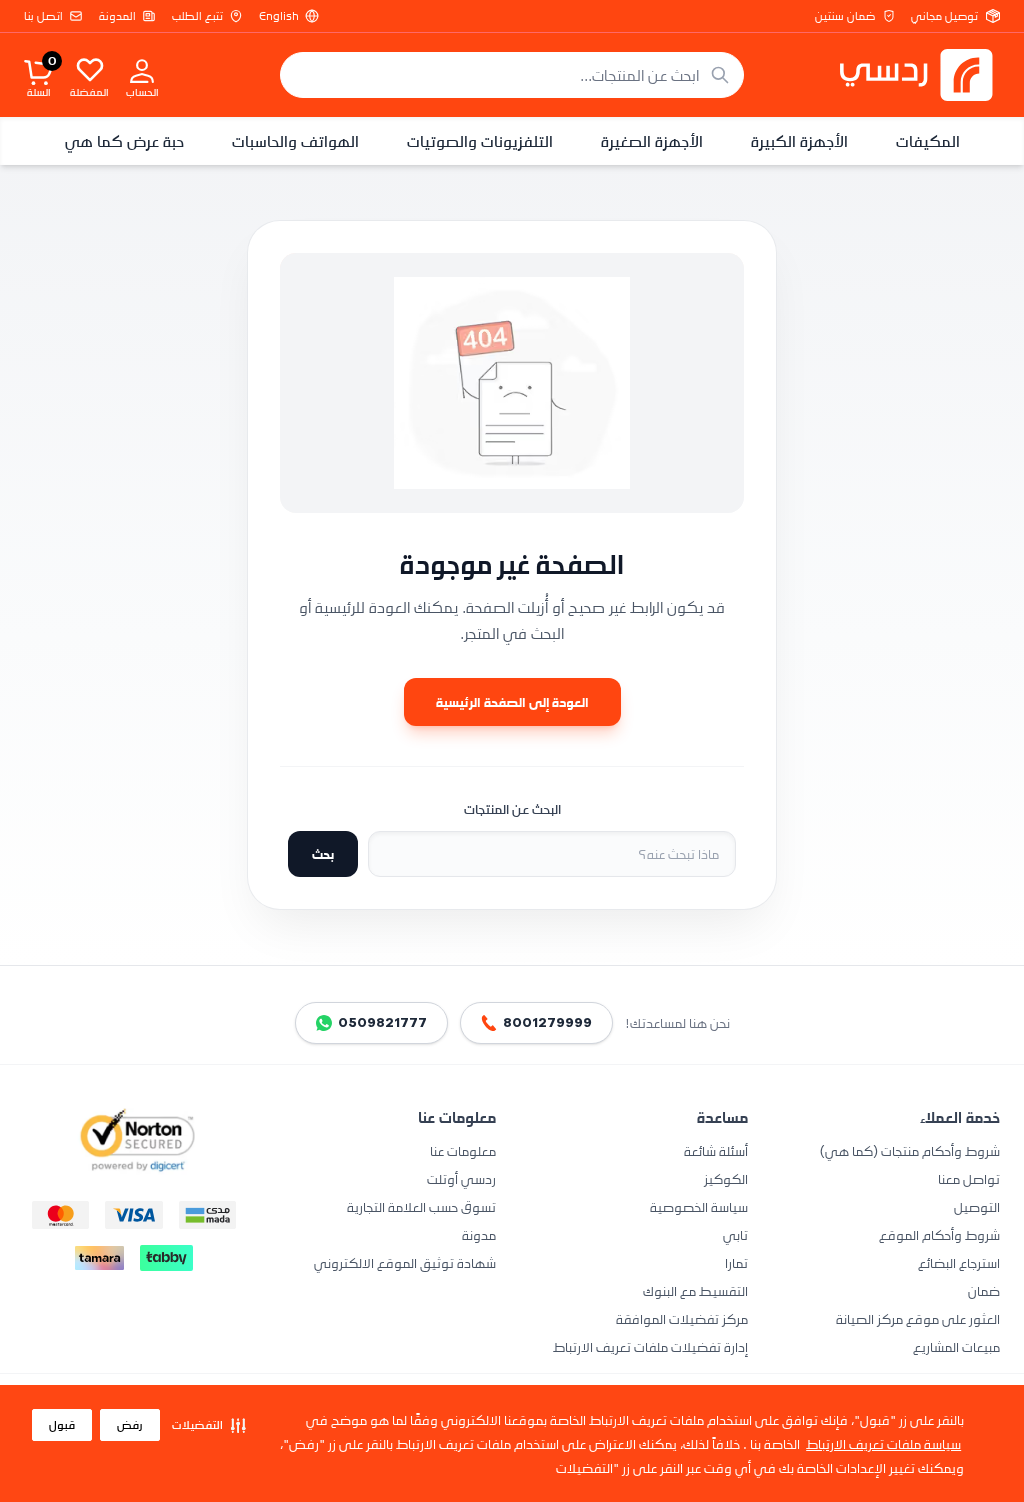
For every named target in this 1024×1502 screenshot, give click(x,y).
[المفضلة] (90, 69)
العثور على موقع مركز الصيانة (918, 1318)
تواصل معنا (969, 1178)
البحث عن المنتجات (512, 809)
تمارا (736, 1262)
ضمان (984, 1290)
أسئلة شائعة (716, 1150)
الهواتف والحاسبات (295, 141)
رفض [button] (130, 1425)
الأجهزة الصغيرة (652, 141)
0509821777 (382, 1022)
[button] (209, 1425)
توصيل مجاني (944, 16)
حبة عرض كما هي (124, 141)
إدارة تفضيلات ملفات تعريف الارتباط (650, 1347)
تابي (735, 1234)
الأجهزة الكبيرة (799, 141)
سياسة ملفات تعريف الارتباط (883, 1443)
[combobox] (512, 75)
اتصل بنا (43, 16)
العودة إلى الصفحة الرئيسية (512, 701)
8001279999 (547, 1022)
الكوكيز (726, 1178)
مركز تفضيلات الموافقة (682, 1318)
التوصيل (977, 1206)
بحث (323, 853)
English (279, 16)
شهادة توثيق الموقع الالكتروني (405, 1262)
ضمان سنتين (845, 16)
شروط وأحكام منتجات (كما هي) (910, 1150)
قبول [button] (62, 1425)
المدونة (117, 16)
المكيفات (928, 141)
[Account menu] (142, 70)
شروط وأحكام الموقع (939, 1234)
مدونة (479, 1234)
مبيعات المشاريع (956, 1346)
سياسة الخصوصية (699, 1206)
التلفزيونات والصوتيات (480, 141)
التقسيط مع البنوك (695, 1290)
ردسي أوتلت (461, 1178)
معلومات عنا (463, 1150)
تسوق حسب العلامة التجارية (421, 1206)
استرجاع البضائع (959, 1262)
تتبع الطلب (197, 16)
